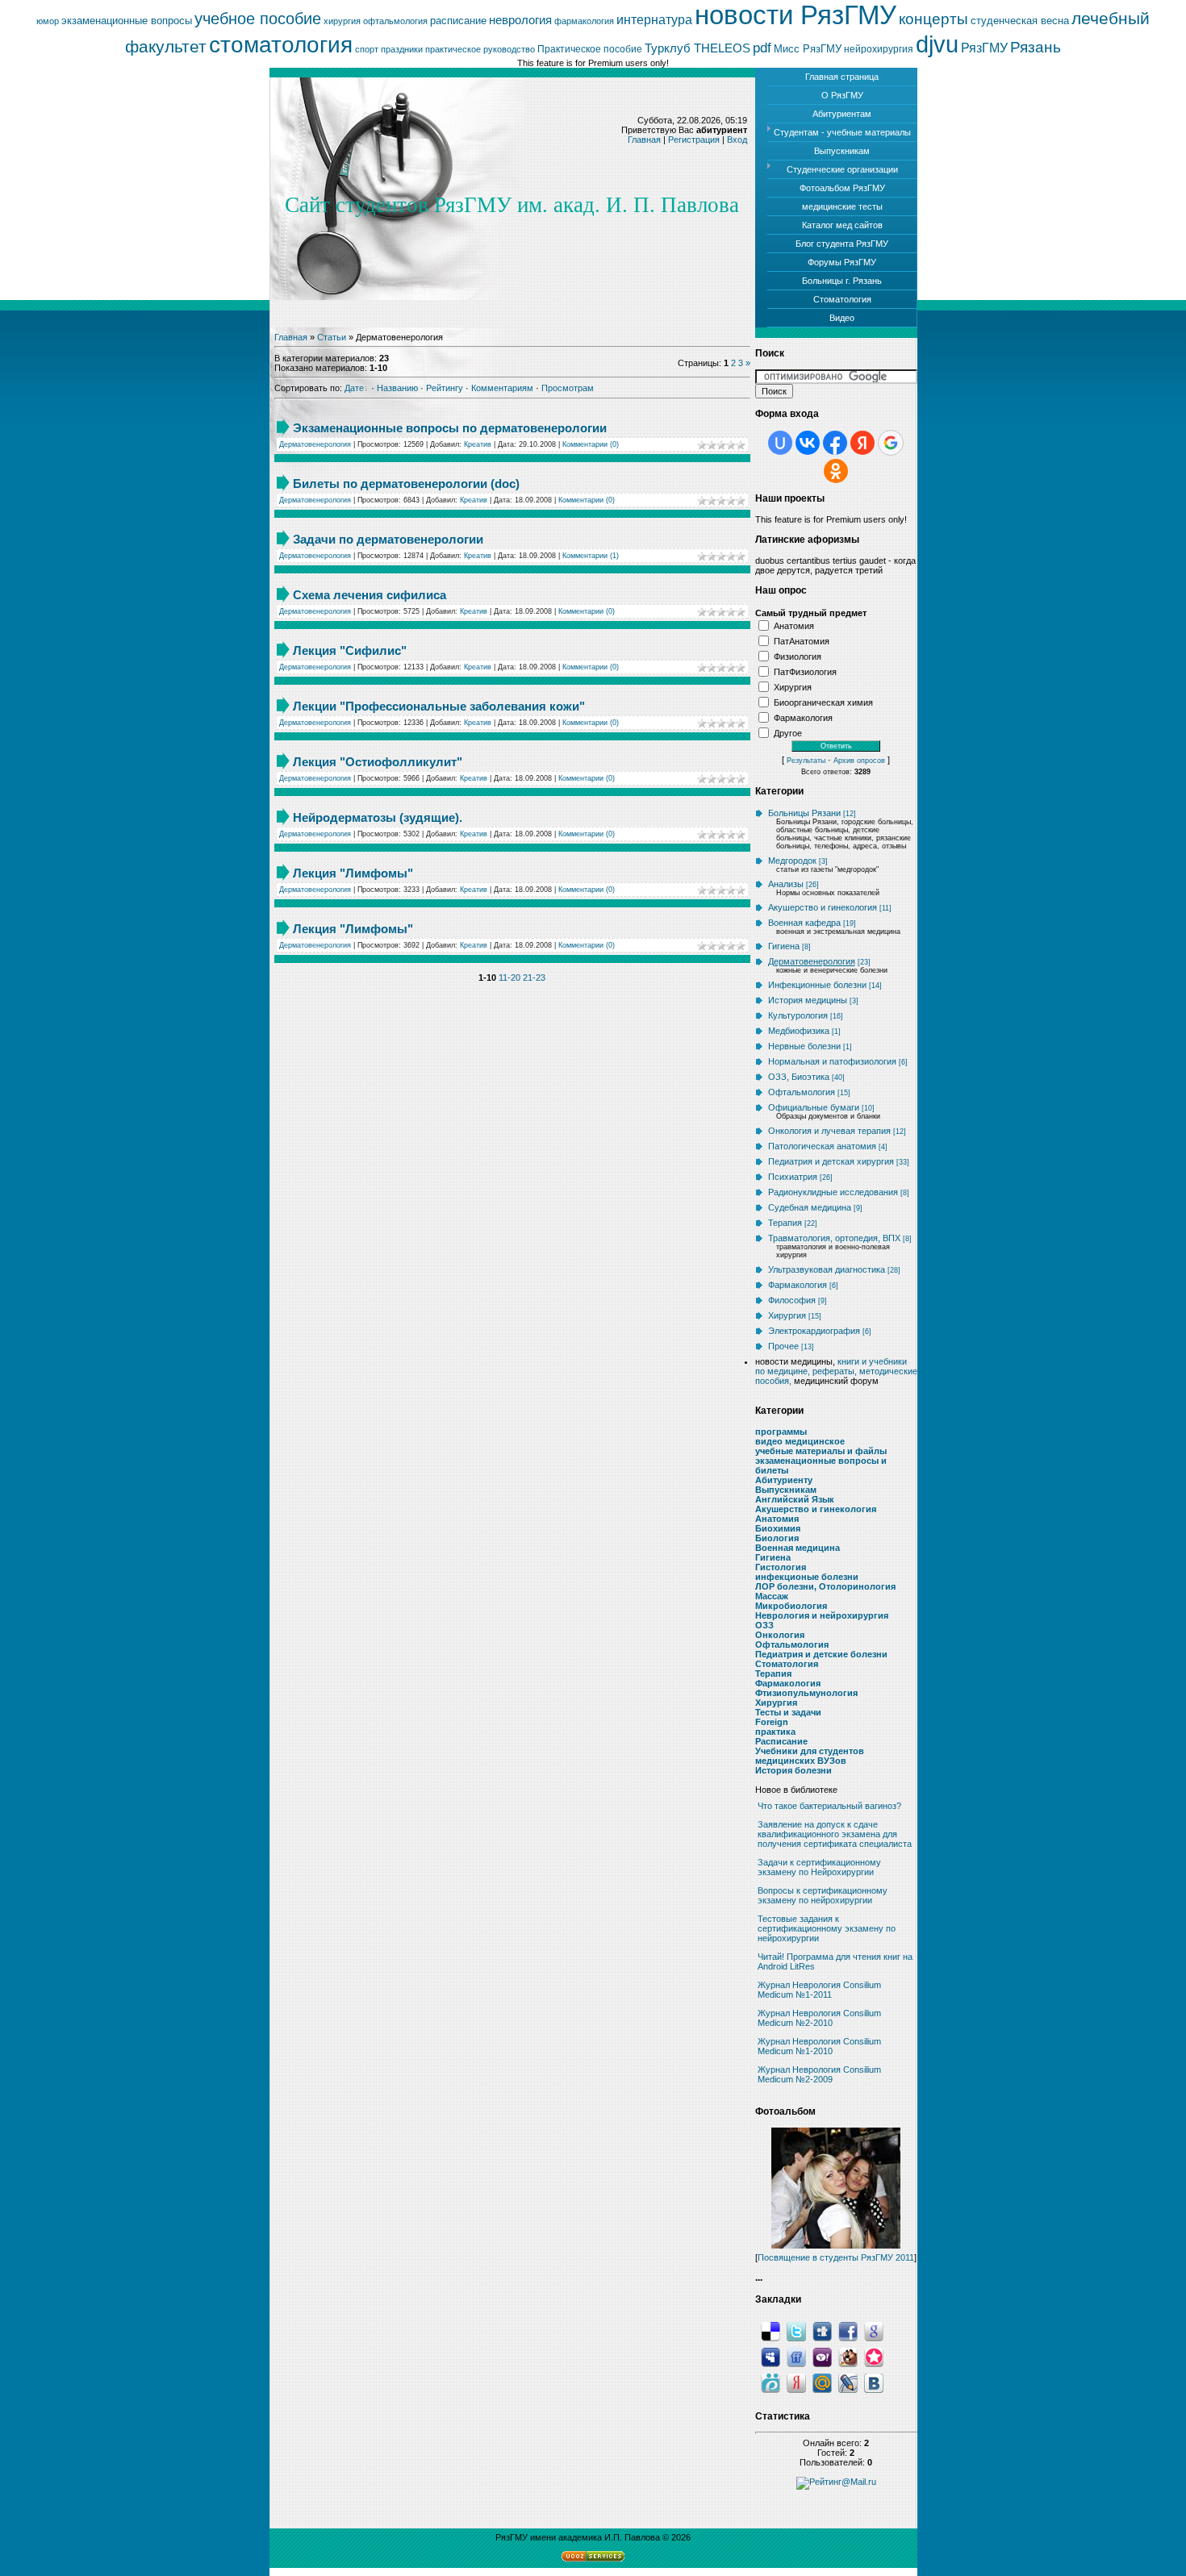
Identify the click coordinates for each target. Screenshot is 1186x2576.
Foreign (772, 1722)
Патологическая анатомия (822, 1146)
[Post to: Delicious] (770, 2331)
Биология (777, 1538)
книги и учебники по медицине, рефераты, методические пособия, (836, 1371)
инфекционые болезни (807, 1577)
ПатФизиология (805, 671)
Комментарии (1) (591, 556)
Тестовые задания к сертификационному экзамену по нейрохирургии (827, 1928)
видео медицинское (800, 1441)
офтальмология (395, 21)
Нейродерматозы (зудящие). (378, 817)
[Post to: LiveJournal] (848, 2382)
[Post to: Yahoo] (822, 2357)
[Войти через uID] (780, 443)
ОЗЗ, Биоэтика (799, 1077)
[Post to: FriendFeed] (796, 2357)
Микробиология (791, 1606)
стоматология (281, 45)
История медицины (808, 1000)
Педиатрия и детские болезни (821, 1654)
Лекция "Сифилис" (350, 650)
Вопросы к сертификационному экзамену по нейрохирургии (823, 1895)
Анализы (786, 884)
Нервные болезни (804, 1046)
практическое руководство (480, 49)
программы (781, 1432)
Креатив (478, 444)
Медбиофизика (799, 1031)
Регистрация (694, 140)
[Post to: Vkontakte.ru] (874, 2382)
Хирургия (793, 686)
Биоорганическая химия (823, 702)
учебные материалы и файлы (821, 1451)
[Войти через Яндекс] (862, 443)
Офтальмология (802, 1092)
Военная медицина (798, 1548)
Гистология (781, 1567)
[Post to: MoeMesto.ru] (770, 2382)
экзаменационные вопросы (127, 21)
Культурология (798, 1015)
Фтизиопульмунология (806, 1693)
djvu (937, 44)
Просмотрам (568, 388)
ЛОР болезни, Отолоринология (825, 1586)
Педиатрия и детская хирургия (831, 1161)
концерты (933, 19)
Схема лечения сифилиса (370, 595)
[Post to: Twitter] (796, 2331)
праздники (402, 49)
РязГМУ (984, 48)
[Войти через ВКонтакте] (808, 443)
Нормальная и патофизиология (832, 1061)
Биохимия (778, 1528)
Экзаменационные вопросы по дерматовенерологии (450, 428)
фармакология (584, 21)
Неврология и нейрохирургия (822, 1615)
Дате (354, 388)
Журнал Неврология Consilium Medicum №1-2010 (819, 2046)
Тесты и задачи (788, 1712)
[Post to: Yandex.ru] (796, 2382)
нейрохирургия (879, 49)
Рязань (1036, 47)
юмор (48, 21)
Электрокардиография (814, 1331)
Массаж (772, 1596)
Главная (644, 140)
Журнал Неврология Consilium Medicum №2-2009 (819, 2074)
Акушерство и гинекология (823, 907)
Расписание (781, 1741)
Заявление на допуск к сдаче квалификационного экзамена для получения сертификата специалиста (835, 1834)
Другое (788, 732)
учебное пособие (258, 19)
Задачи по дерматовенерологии (388, 539)
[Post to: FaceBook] (848, 2331)
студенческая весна (1020, 21)
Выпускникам (786, 1490)
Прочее (783, 1346)
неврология (520, 20)
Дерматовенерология (315, 444)
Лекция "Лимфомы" (353, 873)
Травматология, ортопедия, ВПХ (834, 1238)
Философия (792, 1300)
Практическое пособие (590, 49)
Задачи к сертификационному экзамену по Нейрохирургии (819, 1867)
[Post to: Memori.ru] (874, 2357)
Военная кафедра (804, 923)
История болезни (793, 1770)
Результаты (806, 761)
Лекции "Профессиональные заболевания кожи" (439, 706)
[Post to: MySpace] (770, 2357)
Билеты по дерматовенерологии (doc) (406, 484)
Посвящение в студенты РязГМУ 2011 (836, 2257)
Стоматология (787, 1664)
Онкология (780, 1635)
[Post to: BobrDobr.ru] (848, 2357)
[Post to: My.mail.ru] (822, 2382)
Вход (737, 140)
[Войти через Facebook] (835, 443)
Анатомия (794, 625)
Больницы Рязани (804, 813)
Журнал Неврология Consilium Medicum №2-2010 (819, 2018)
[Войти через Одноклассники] (836, 471)
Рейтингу (445, 388)
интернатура (654, 20)
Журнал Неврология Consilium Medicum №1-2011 (819, 1990)
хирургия (342, 21)
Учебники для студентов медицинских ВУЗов (810, 1756)
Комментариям (502, 388)
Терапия (785, 1223)
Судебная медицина (810, 1207)
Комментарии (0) (591, 444)
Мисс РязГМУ (808, 49)
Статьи (332, 337)
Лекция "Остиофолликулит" (378, 762)
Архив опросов (859, 761)
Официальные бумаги (814, 1107)
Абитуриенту (784, 1480)
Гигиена (784, 946)
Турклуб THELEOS (697, 48)
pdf (762, 48)
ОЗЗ (764, 1625)
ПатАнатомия (802, 640)
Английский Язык (795, 1499)
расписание (458, 21)
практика (775, 1732)
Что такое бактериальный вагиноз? (829, 1806)
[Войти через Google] (891, 443)
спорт (367, 49)
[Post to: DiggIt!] (822, 2331)
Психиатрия (793, 1177)
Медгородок (792, 861)
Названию (397, 388)
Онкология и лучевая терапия (829, 1131)
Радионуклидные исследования (833, 1192)
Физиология (798, 656)
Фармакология (803, 717)
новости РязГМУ (796, 15)
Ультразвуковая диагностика (827, 1269)
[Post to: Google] (874, 2331)
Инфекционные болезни (817, 985)
